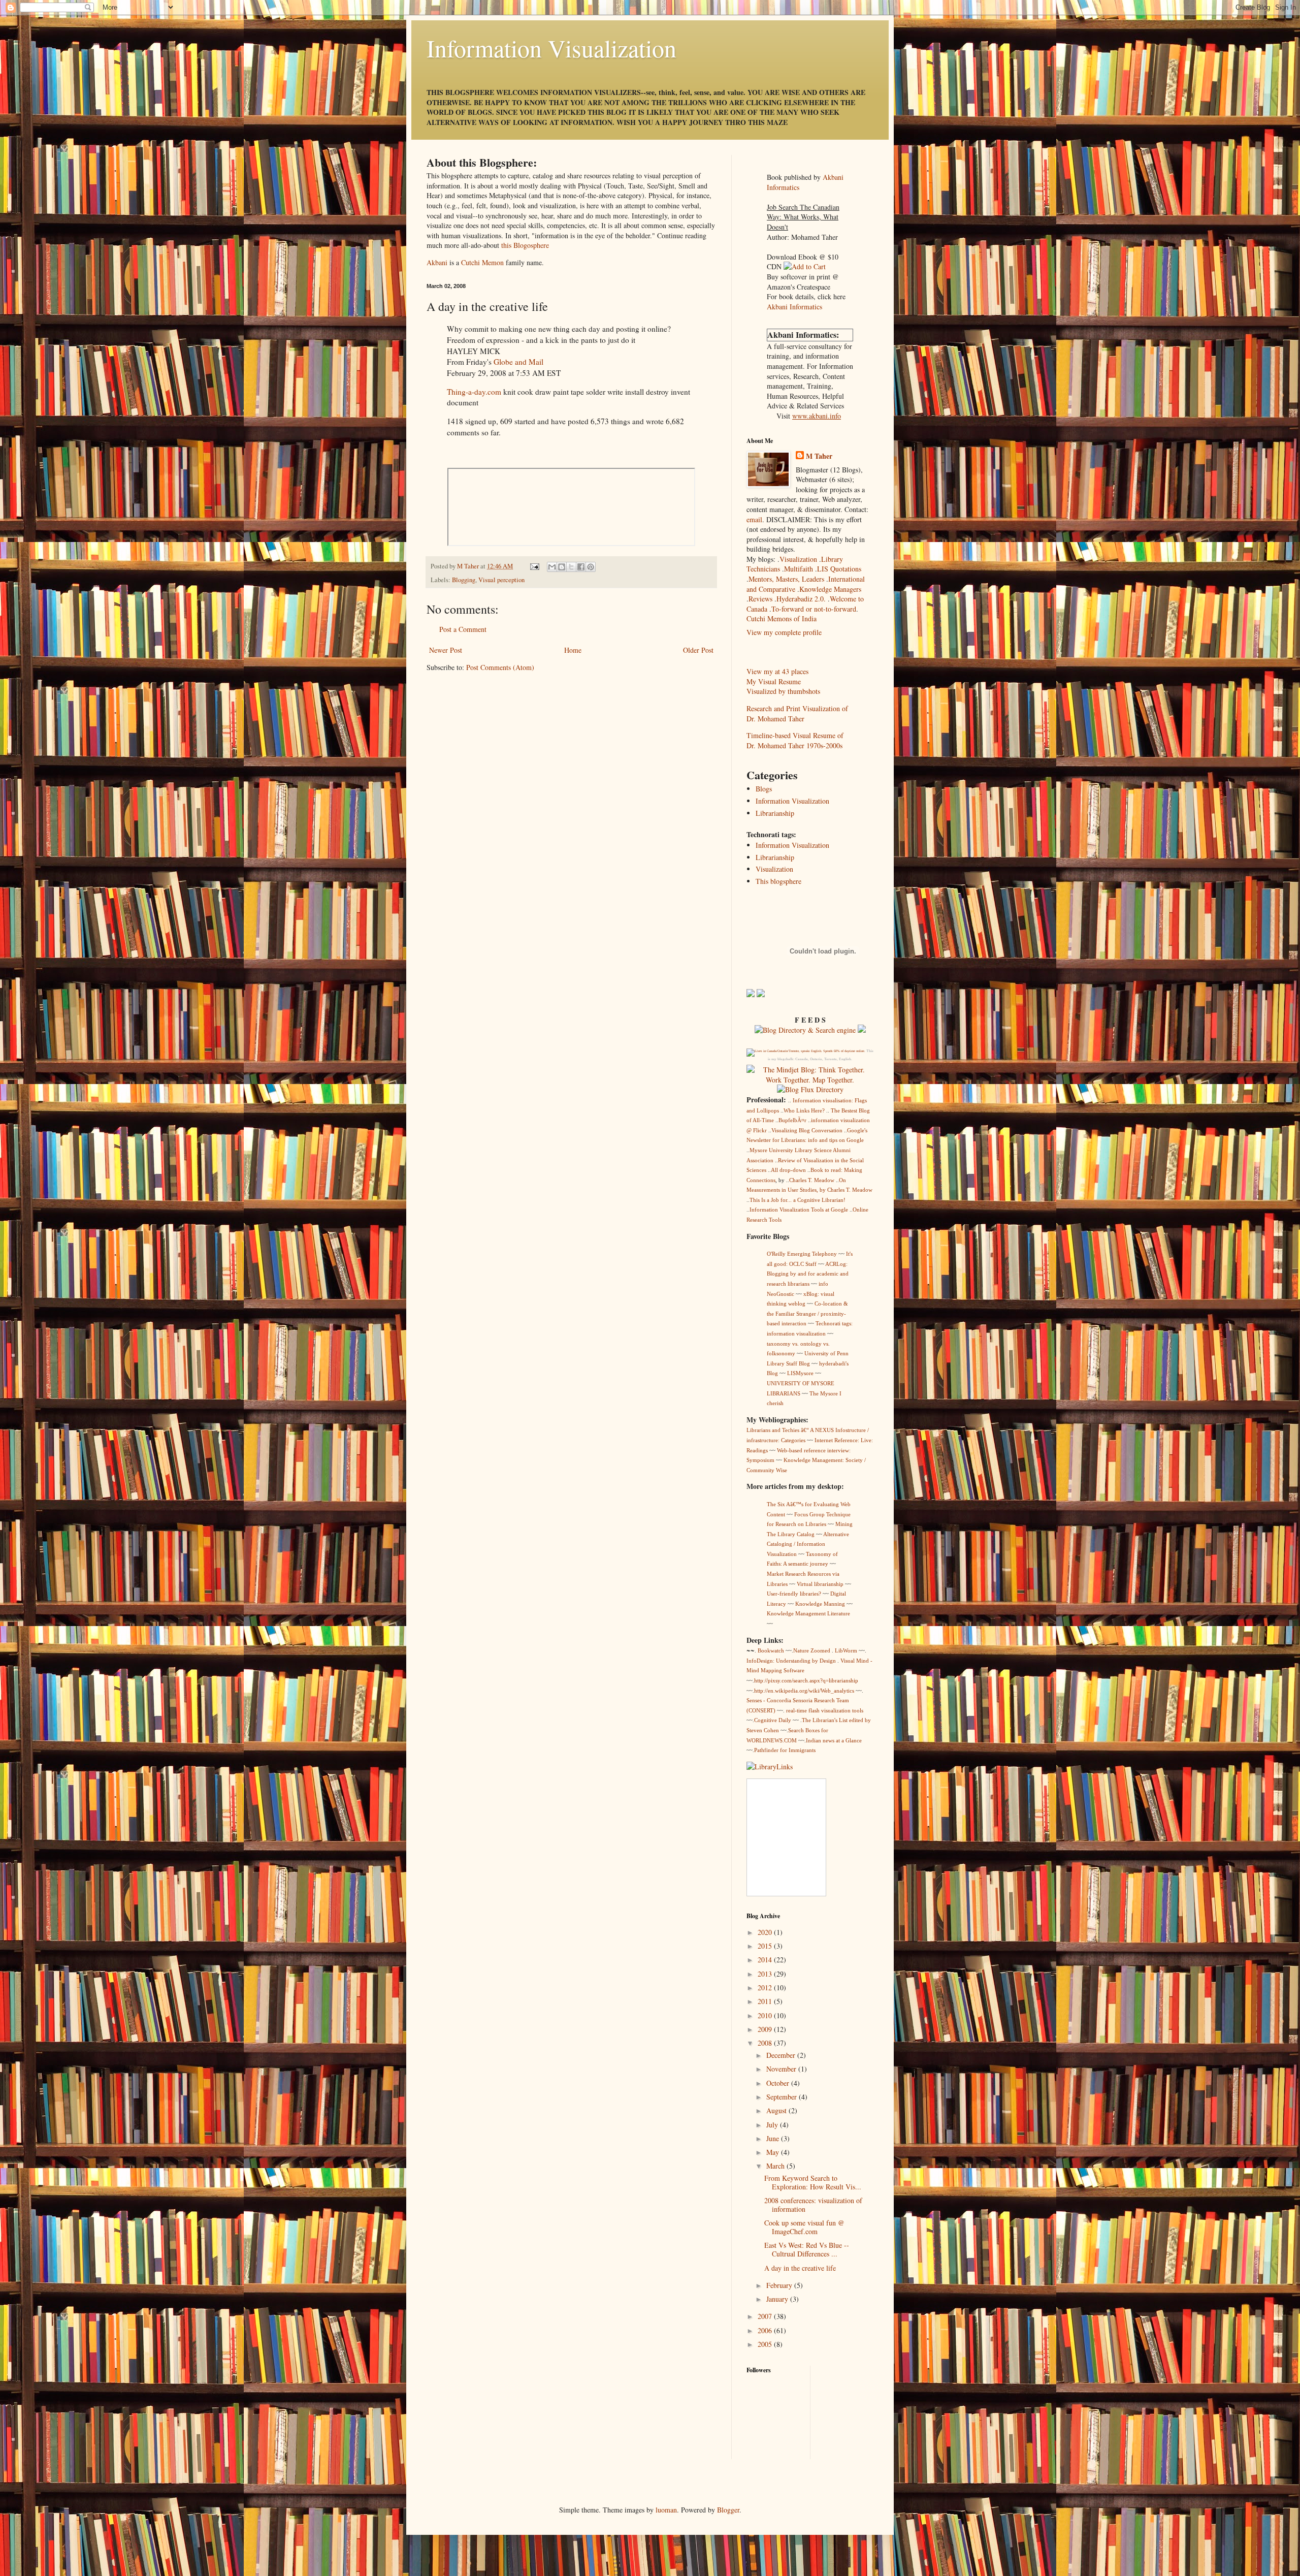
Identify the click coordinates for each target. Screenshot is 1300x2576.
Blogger (728, 2510)
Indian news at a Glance (834, 1740)
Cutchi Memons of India (782, 618)
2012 (766, 1987)
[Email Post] (534, 566)
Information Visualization (551, 48)
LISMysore (800, 1373)
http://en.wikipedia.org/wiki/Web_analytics (804, 1691)
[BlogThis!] (562, 567)
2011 (766, 2001)
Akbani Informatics (794, 307)
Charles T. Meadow (812, 1180)
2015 (766, 1946)
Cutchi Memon (482, 262)
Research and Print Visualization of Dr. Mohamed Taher (797, 713)
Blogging (464, 580)
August (777, 2110)
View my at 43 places (777, 671)
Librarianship (775, 813)
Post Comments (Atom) (500, 667)
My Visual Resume (774, 681)
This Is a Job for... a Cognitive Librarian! (798, 1200)
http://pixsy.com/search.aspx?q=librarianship (806, 1680)
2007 (766, 2316)
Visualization (799, 559)
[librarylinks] (770, 1767)
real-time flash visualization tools (824, 1710)
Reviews (760, 599)
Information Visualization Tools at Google (799, 1210)
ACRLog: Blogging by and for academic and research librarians (808, 1274)
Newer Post (446, 650)
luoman (666, 2510)
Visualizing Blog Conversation (807, 1130)
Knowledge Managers (830, 589)
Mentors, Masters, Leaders (786, 579)
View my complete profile (784, 632)
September (783, 2097)
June (774, 2138)
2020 (766, 1932)
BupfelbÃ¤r (792, 1120)
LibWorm (845, 1650)
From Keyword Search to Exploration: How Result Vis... (813, 2182)
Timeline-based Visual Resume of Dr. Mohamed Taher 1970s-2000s (795, 740)
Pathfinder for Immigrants (785, 1750)
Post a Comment (463, 629)
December (782, 2055)
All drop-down (788, 1170)
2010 (766, 2015)
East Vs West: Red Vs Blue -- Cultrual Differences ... (807, 2249)
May (774, 2152)
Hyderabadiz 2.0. (801, 599)
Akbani (437, 262)
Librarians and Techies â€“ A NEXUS (790, 1430)
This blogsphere (778, 881)
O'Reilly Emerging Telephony (802, 1254)
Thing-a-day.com (474, 392)
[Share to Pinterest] (591, 567)
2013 (766, 1974)
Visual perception (501, 580)
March (776, 2166)
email (754, 519)
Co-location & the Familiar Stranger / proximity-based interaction (807, 1313)
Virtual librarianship (820, 1584)
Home (573, 650)
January (778, 2299)
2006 (766, 2330)
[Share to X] (571, 567)
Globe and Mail (518, 362)
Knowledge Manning (820, 1604)
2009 (766, 2029)
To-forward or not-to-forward (814, 609)
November (782, 2069)
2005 (766, 2344)
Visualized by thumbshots (783, 691)
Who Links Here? (804, 1110)
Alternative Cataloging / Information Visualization (808, 1544)
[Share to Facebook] (581, 567)
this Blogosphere (525, 245)
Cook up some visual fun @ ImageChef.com (804, 2227)
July (773, 2125)
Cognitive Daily (773, 1720)
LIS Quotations (839, 569)
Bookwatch (770, 1650)
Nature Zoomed (812, 1650)
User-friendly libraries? (794, 1594)
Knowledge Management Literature (808, 1613)
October (779, 2083)
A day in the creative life (800, 2268)
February (780, 2285)
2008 (766, 2043)
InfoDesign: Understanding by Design (791, 1661)
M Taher (819, 456)
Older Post (698, 650)
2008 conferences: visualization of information (813, 2205)
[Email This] (552, 567)
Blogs (764, 789)
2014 (766, 1960)
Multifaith (799, 569)
